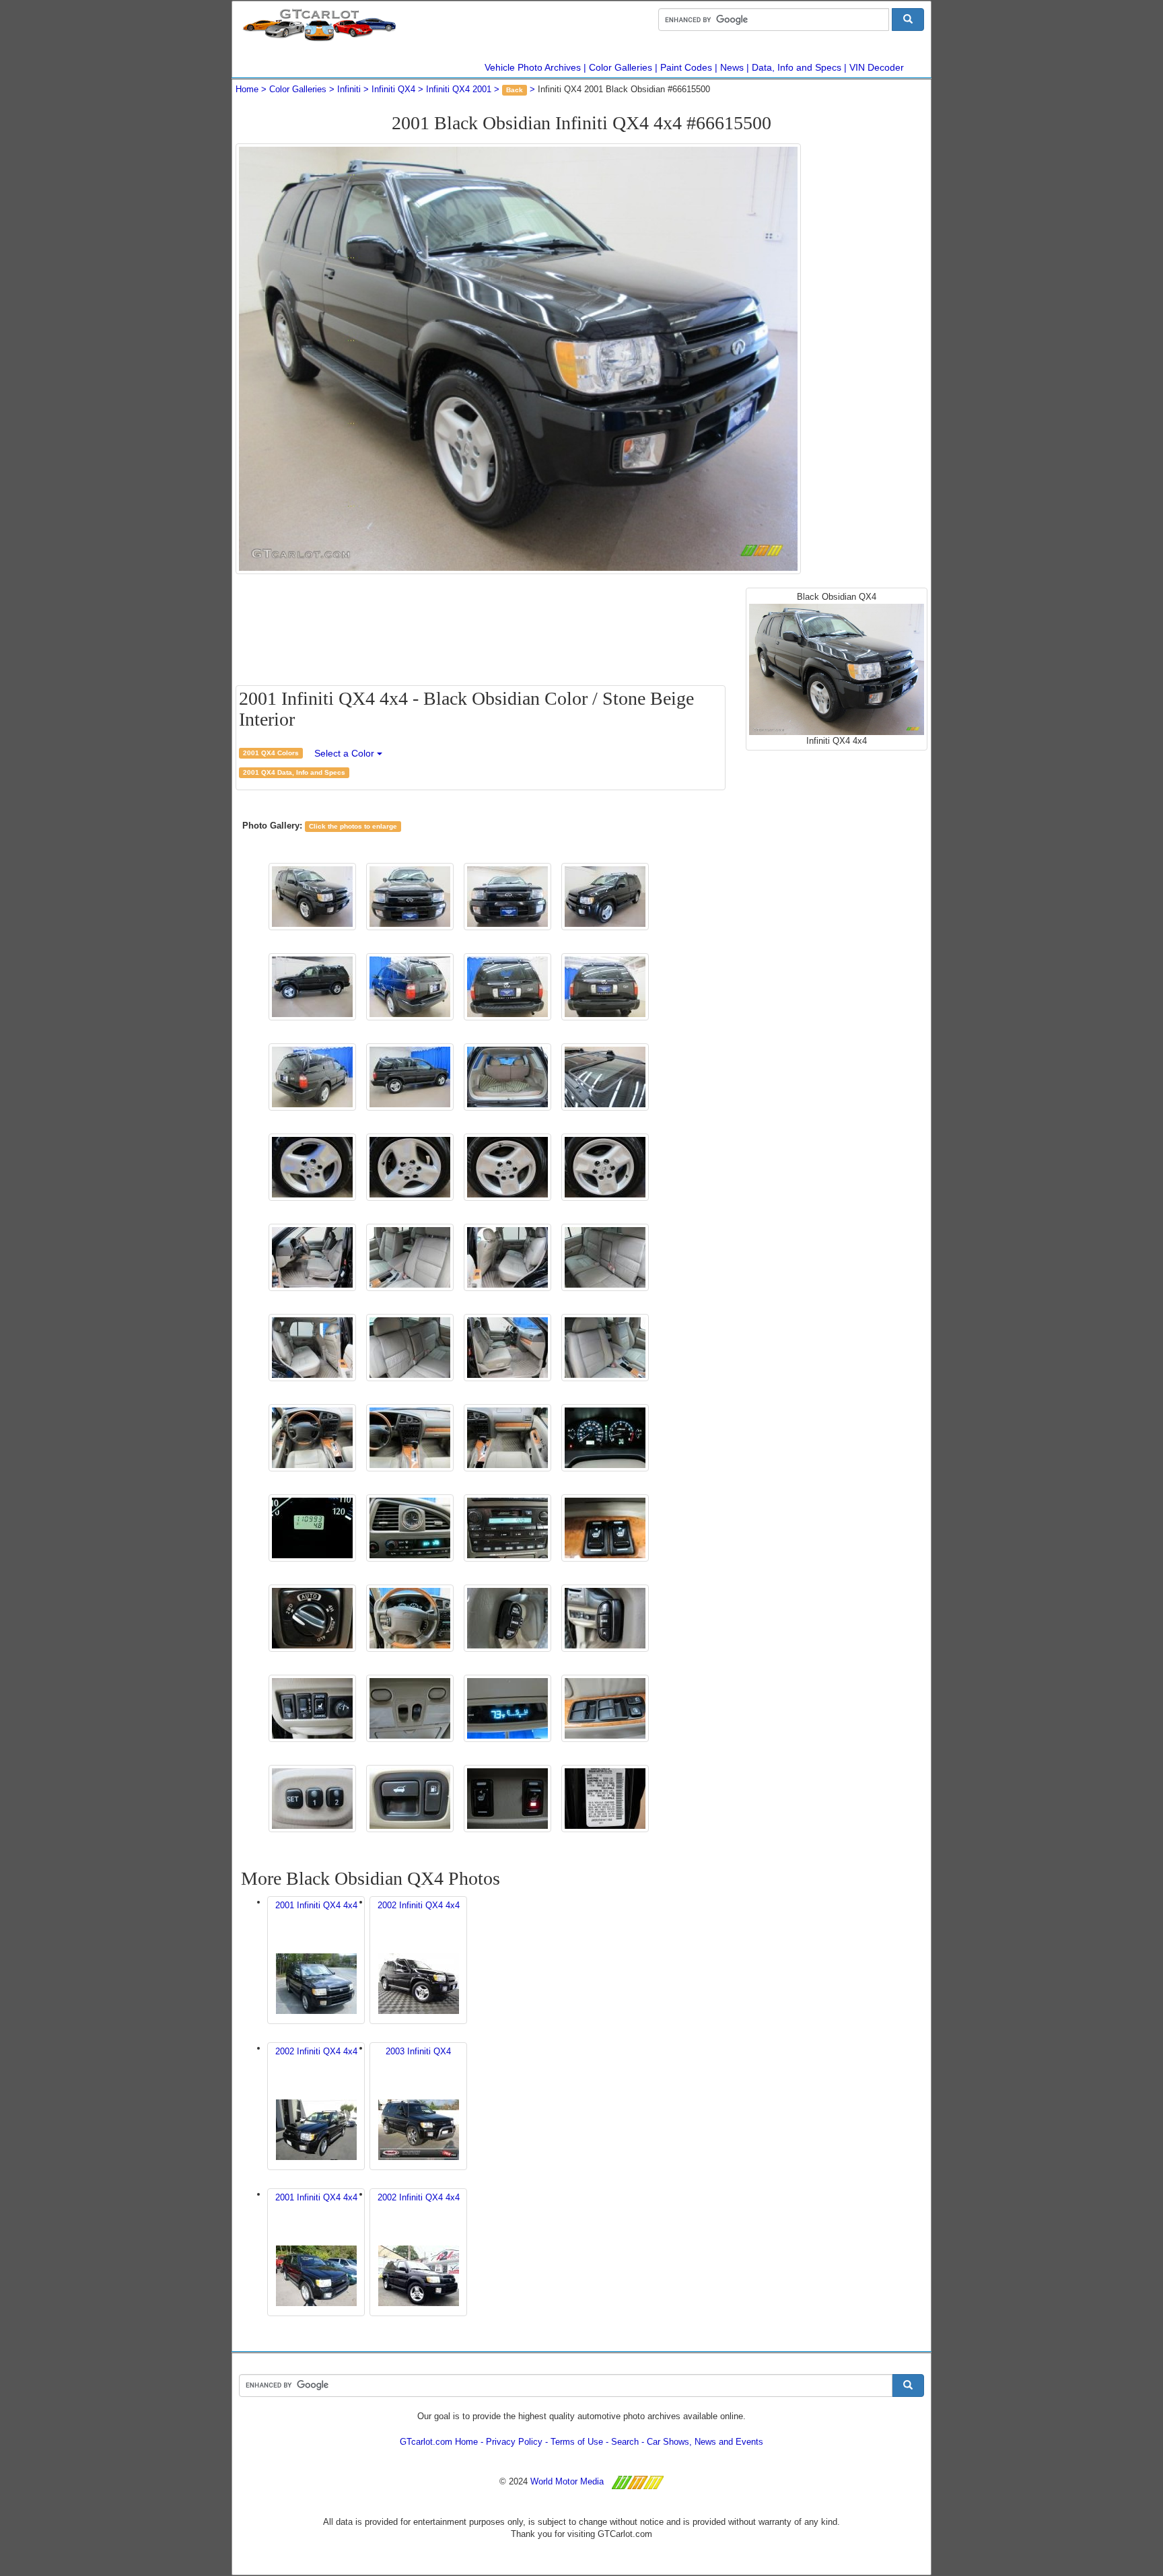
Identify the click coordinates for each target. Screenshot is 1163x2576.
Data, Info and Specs (797, 67)
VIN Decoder (877, 67)
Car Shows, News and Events (705, 2442)
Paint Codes (686, 67)
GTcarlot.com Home (439, 2442)
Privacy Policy (514, 2442)
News (732, 67)
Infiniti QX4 (393, 89)
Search (625, 2442)
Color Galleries (621, 67)
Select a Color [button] (346, 753)
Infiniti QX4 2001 (459, 89)
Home (247, 89)
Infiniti (349, 89)
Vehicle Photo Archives (533, 67)
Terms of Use (577, 2442)
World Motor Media (567, 2481)
